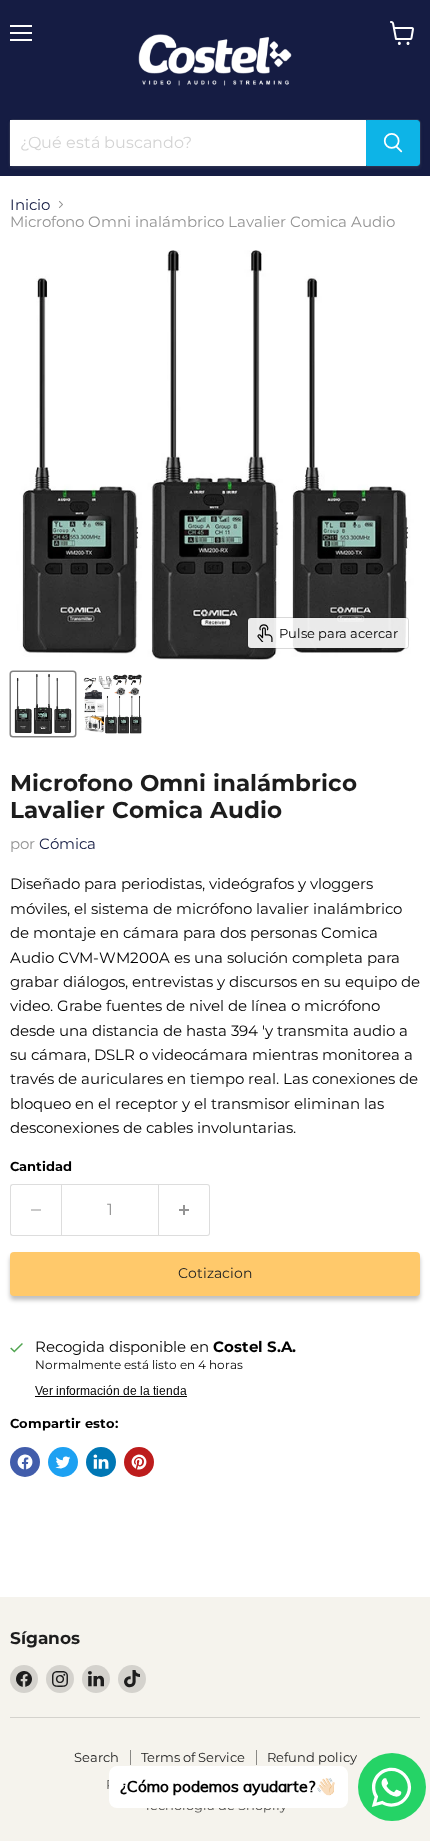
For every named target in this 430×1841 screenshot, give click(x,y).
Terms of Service (193, 1757)
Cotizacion (215, 1273)
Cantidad (41, 1166)
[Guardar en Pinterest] (139, 1462)
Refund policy (312, 1757)
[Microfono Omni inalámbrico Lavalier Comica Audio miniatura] (43, 704)
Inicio (30, 204)
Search (96, 1757)
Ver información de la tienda (111, 1391)
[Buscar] (393, 143)
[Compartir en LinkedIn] (101, 1462)
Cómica (67, 843)
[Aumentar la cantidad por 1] (184, 1210)
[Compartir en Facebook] (25, 1462)
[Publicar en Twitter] (63, 1462)
